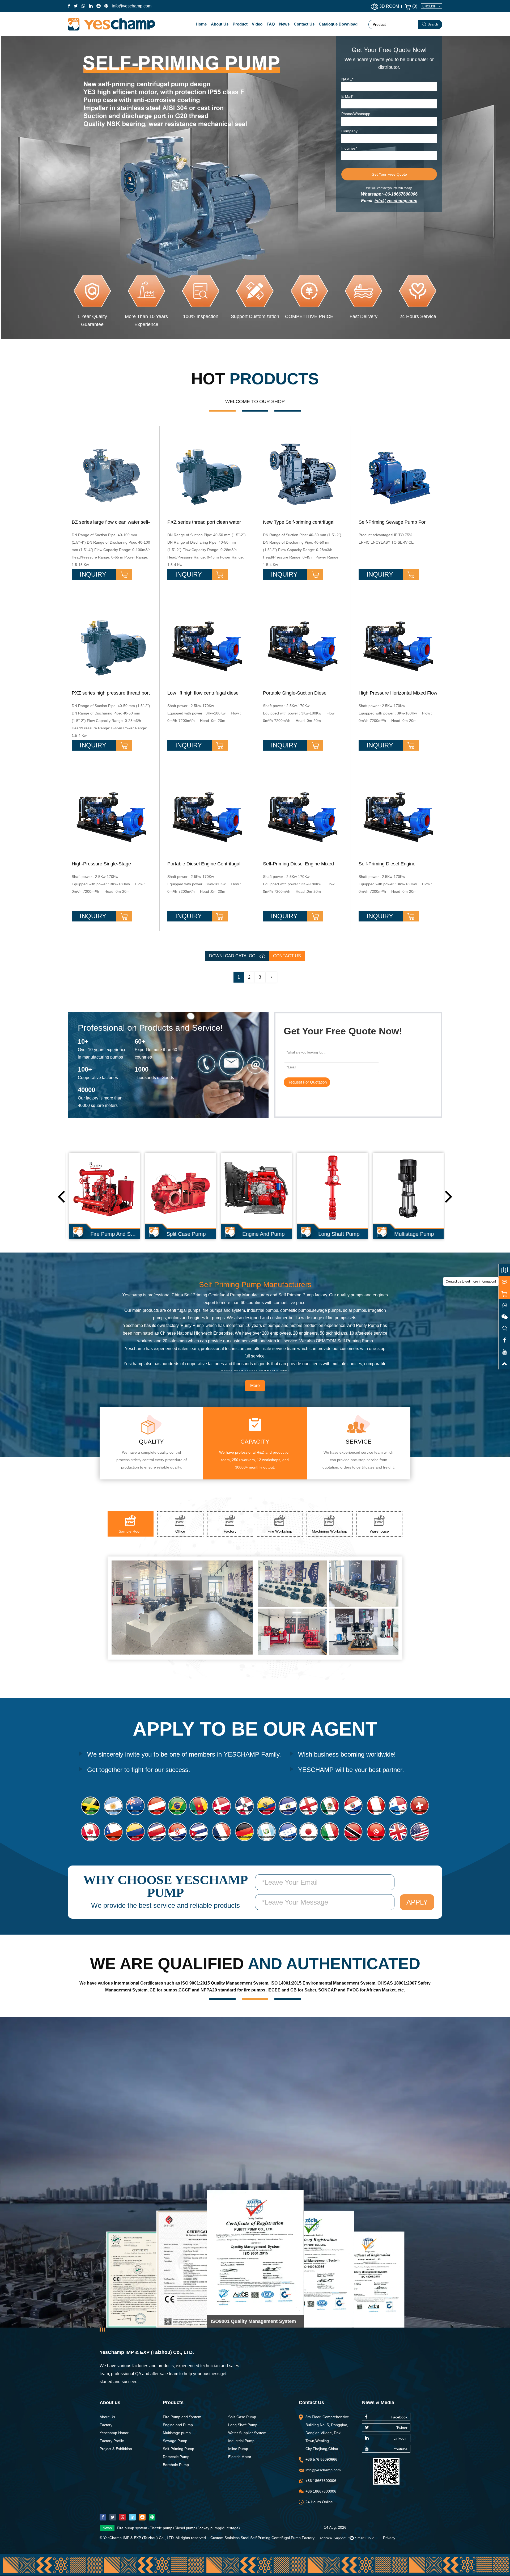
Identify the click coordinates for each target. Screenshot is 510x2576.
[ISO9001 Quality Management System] (224, 2268)
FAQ (271, 24)
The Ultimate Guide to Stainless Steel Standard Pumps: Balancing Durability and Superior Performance (203, 2529)
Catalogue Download (338, 24)
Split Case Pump (242, 2417)
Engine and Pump (178, 2425)
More (255, 1386)
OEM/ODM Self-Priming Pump (344, 1341)
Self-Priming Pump (178, 2449)
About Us (220, 24)
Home (201, 24)
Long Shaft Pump (243, 2425)
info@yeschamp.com (132, 6)
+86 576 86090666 (321, 2459)
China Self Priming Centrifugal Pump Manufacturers (220, 1295)
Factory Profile (112, 2441)
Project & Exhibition (116, 2449)
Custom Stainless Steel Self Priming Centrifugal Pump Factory (262, 2538)
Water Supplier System (247, 2433)
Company (349, 131)
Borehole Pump (176, 2465)
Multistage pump (177, 2433)
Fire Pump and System (182, 2417)
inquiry (94, 574)
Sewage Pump (175, 2441)
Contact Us (304, 24)
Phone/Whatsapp (356, 114)
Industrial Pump (241, 2441)
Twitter (402, 2428)
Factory (106, 2425)
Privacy (389, 2538)
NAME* (347, 79)
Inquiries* (349, 148)
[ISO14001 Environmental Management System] (280, 2260)
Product (240, 24)
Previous (61, 1196)
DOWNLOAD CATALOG (233, 956)
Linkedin (400, 2438)
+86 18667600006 (321, 2481)
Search (433, 24)
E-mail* (347, 96)
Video (257, 24)
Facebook (399, 2417)
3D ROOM (389, 6)
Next (449, 1196)
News (284, 24)
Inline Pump (238, 2449)
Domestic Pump (176, 2457)
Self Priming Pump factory (303, 1295)
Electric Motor (240, 2457)
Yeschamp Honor (114, 2433)
